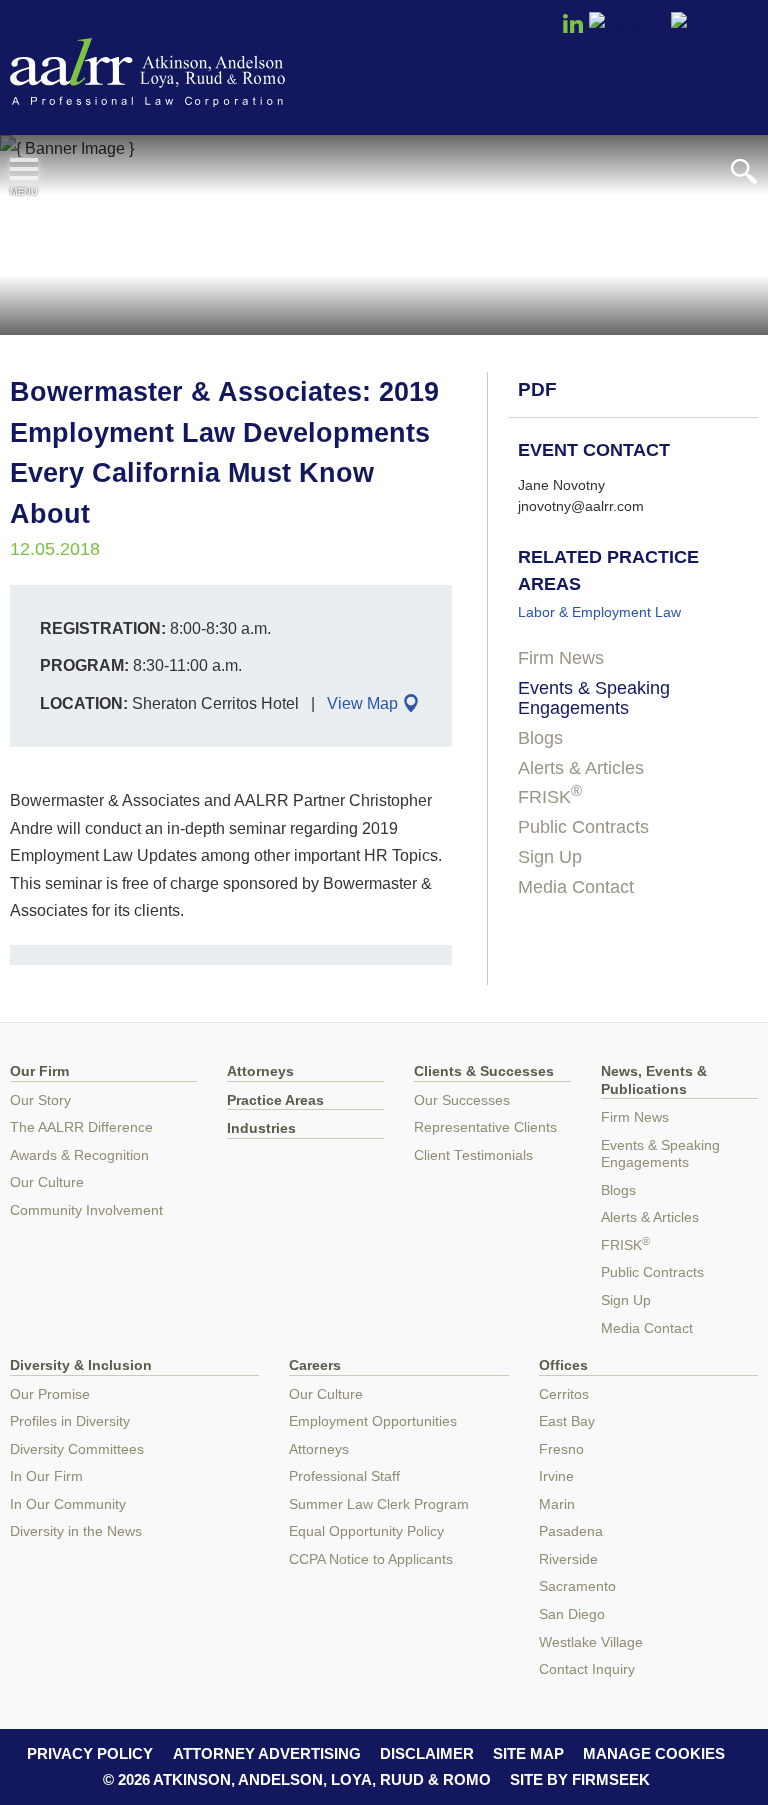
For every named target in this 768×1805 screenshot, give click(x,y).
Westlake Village (591, 1642)
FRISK (550, 797)
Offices (563, 1365)
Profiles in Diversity (70, 1421)
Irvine (556, 1476)
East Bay (567, 1421)
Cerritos (564, 1394)
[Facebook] (714, 25)
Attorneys (260, 1071)
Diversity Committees (77, 1449)
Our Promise (50, 1394)
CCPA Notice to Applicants (371, 1559)
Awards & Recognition (79, 1155)
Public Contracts (583, 827)
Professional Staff (344, 1476)
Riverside (568, 1559)
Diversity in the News (76, 1531)
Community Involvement (86, 1210)
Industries (261, 1128)
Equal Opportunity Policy (366, 1531)
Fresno (561, 1449)
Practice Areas (275, 1100)
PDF (537, 389)
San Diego (572, 1614)
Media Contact (576, 887)
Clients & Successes (484, 1071)
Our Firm (39, 1071)
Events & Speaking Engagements (594, 698)
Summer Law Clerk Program (379, 1504)
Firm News (561, 658)
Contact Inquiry (587, 1669)
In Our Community (68, 1504)
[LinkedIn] (573, 30)
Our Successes (462, 1100)
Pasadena (571, 1531)
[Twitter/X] (628, 25)
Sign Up (550, 857)
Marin (557, 1504)
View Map (362, 703)
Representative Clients (485, 1127)
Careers (315, 1365)
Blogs (540, 738)
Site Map (528, 1753)
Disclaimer (427, 1753)
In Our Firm (46, 1476)
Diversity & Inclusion (81, 1365)
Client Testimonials (473, 1155)
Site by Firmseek (580, 1779)
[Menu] (24, 169)
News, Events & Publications (654, 1080)
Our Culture (47, 1182)
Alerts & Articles (581, 768)
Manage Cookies (654, 1753)
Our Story (40, 1100)
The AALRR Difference (81, 1127)
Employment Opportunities (373, 1421)
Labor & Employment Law (599, 612)
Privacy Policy (90, 1753)
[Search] (744, 171)
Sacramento (577, 1586)
